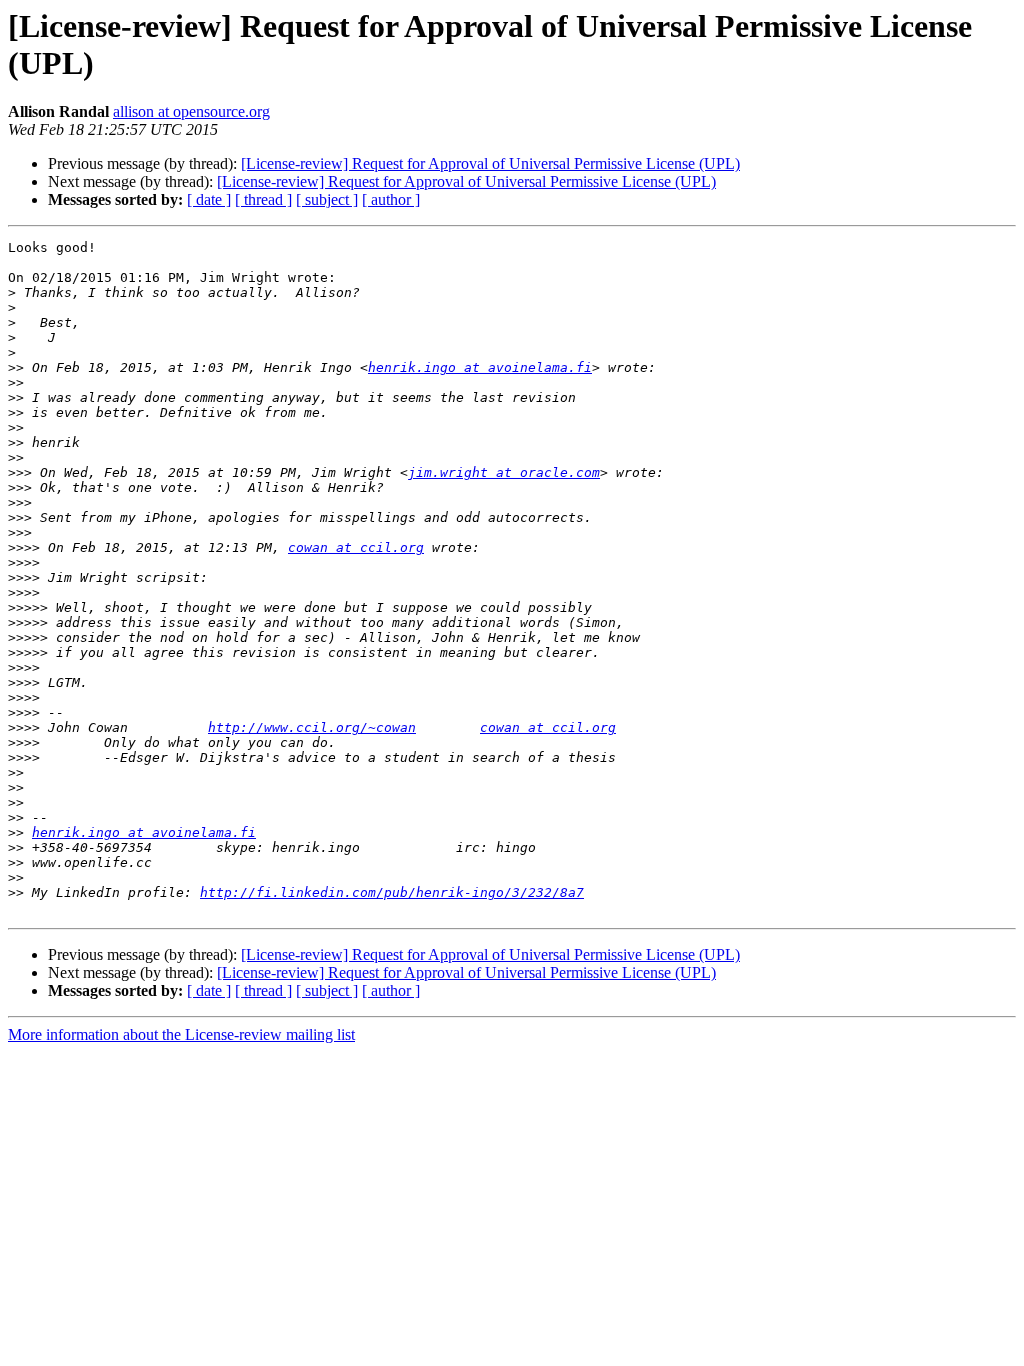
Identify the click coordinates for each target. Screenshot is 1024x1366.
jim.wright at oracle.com (504, 472)
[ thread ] (263, 199)
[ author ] (391, 199)
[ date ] (209, 199)
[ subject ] (327, 199)
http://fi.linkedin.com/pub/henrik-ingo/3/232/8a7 (392, 892)
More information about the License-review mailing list (181, 1034)
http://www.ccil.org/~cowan (312, 727)
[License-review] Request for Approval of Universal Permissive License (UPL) (490, 163)
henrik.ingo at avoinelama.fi (480, 367)
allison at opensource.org (191, 111)
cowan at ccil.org (356, 547)
